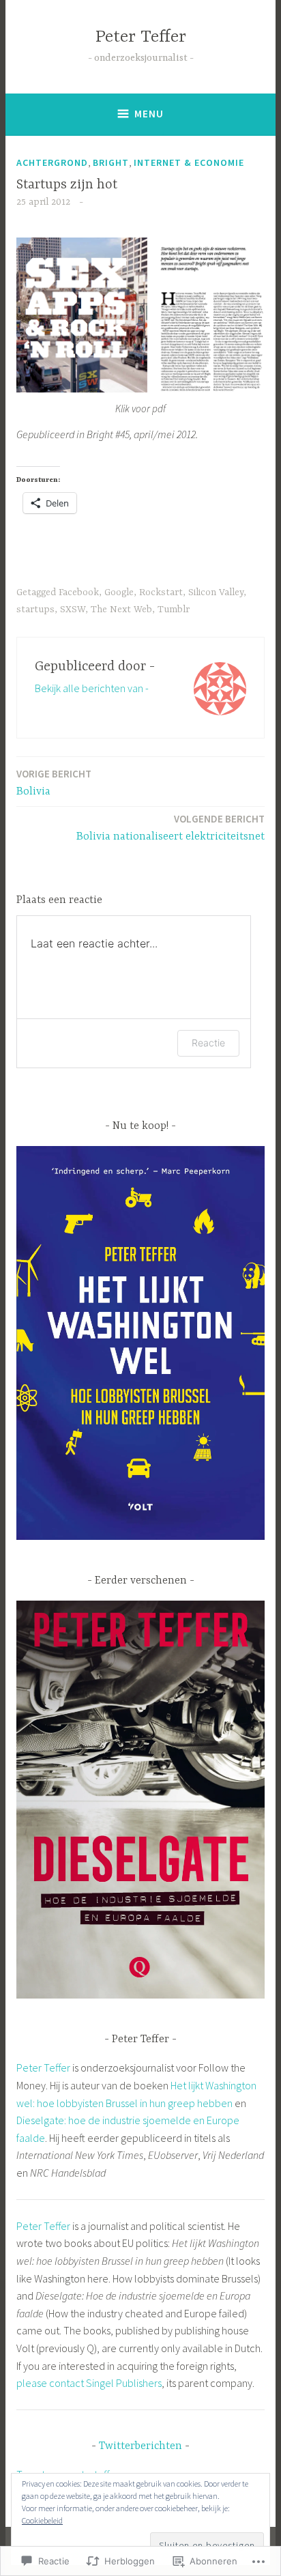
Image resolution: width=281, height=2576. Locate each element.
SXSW (73, 610)
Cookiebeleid (42, 2520)
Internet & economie (189, 162)
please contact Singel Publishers (89, 2383)
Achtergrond (52, 162)
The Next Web (121, 610)
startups (35, 610)
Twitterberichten (140, 2446)
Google (119, 592)
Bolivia (54, 783)
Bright (111, 162)
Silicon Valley (216, 592)
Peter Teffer (141, 37)
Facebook (79, 592)
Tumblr (174, 610)
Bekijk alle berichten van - (92, 688)
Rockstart (161, 592)
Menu (149, 114)
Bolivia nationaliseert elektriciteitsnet (171, 828)
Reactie (208, 1043)
